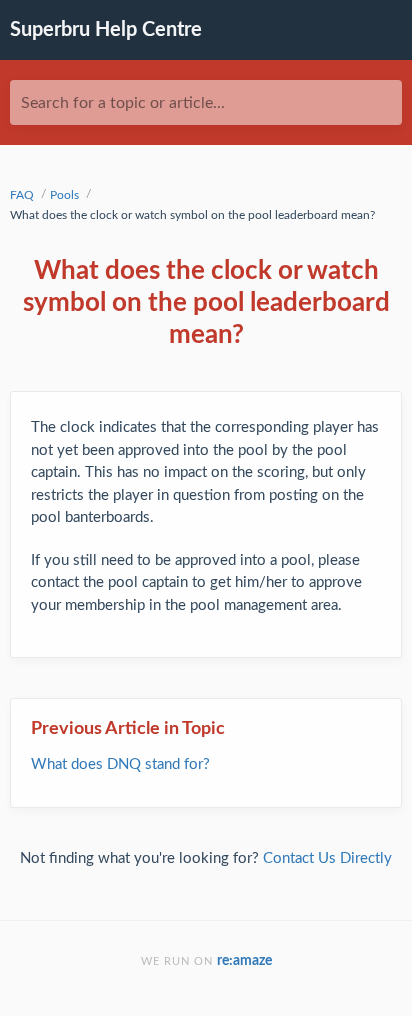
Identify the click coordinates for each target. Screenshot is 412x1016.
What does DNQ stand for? (120, 764)
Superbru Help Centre (106, 30)
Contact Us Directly (327, 858)
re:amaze (244, 961)
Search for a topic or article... (123, 103)
